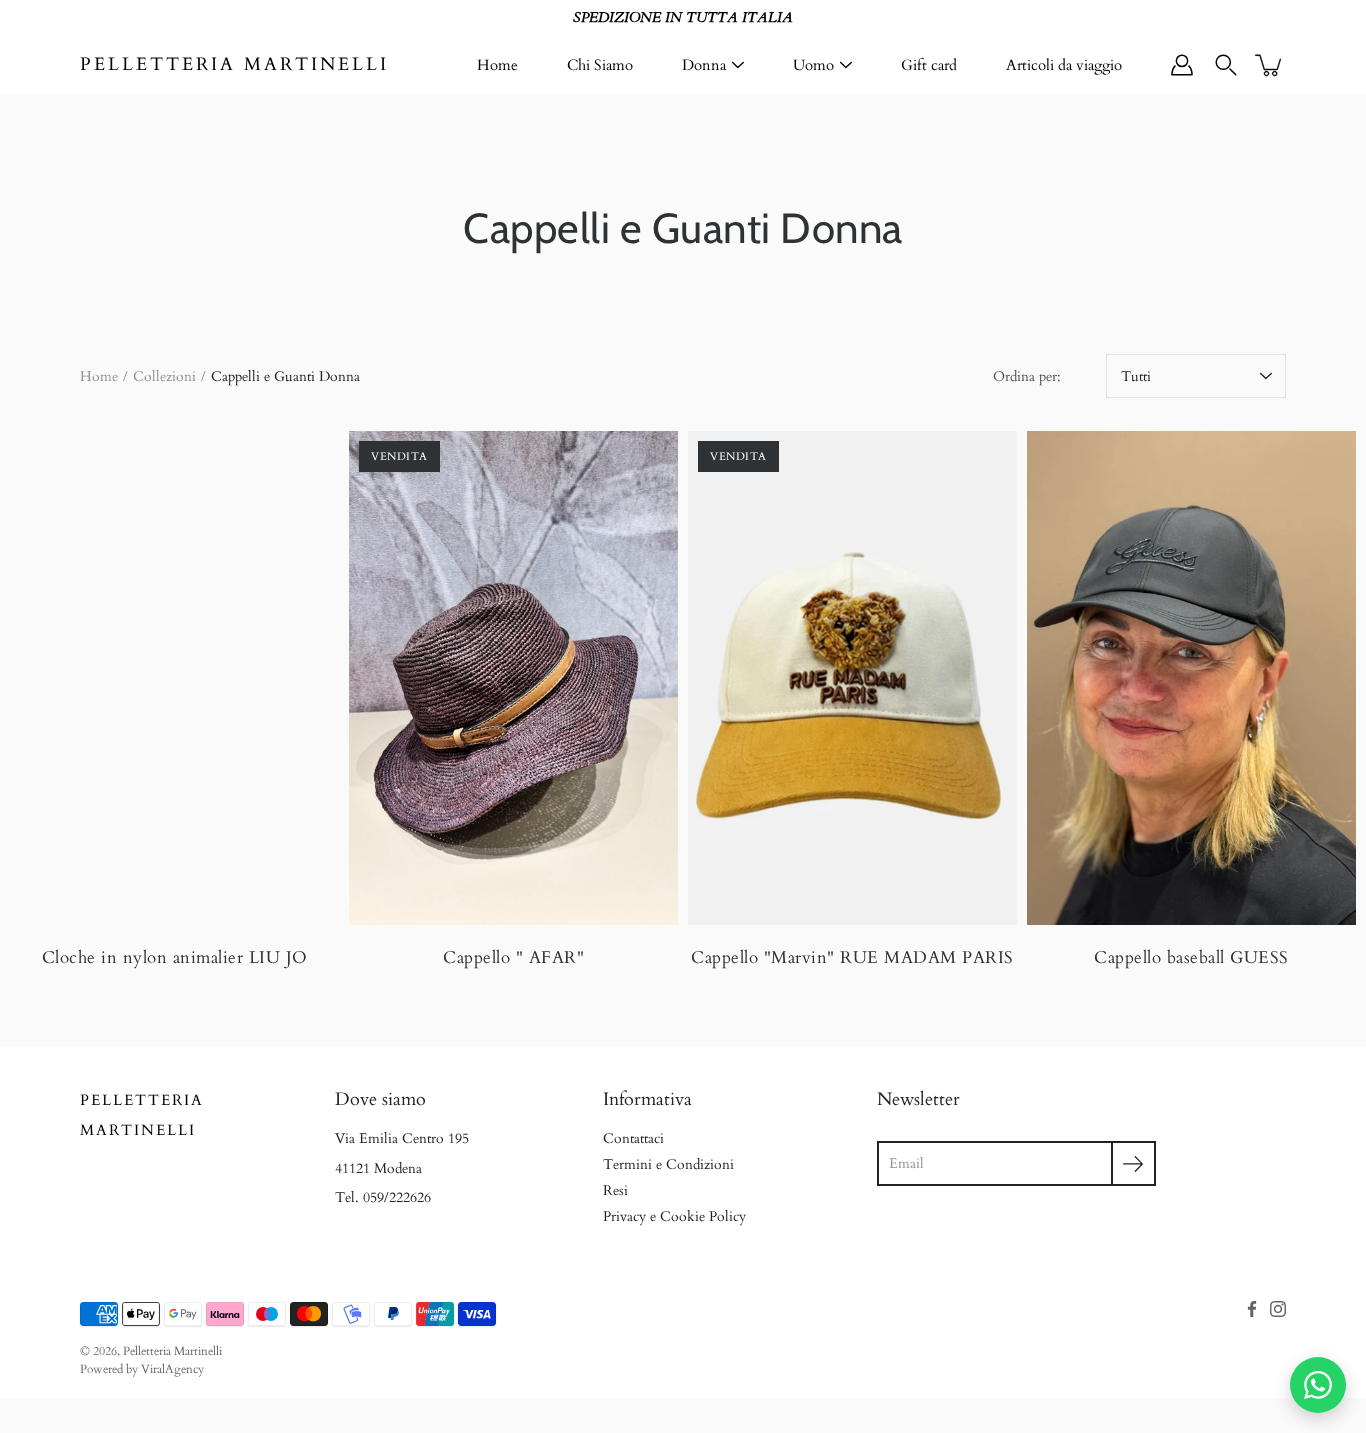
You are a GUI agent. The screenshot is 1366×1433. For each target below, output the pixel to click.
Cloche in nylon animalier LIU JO (175, 957)
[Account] (1182, 65)
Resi (615, 1190)
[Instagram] (1278, 1309)
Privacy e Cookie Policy (674, 1216)
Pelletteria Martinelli (234, 64)
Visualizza (175, 677)
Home (497, 65)
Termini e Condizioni (668, 1164)
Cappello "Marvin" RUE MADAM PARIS (852, 957)
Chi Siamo (600, 65)
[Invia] (1133, 1163)
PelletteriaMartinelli (142, 1115)
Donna (704, 65)
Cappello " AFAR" (513, 957)
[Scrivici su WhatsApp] (1318, 1385)
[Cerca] (1226, 65)
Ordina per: (1027, 376)
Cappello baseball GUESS (1191, 957)
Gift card (929, 65)
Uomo (813, 65)
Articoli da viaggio (1064, 65)
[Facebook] (1252, 1309)
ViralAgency (172, 1369)
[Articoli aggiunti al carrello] (1270, 65)
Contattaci (633, 1138)
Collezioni (164, 376)
